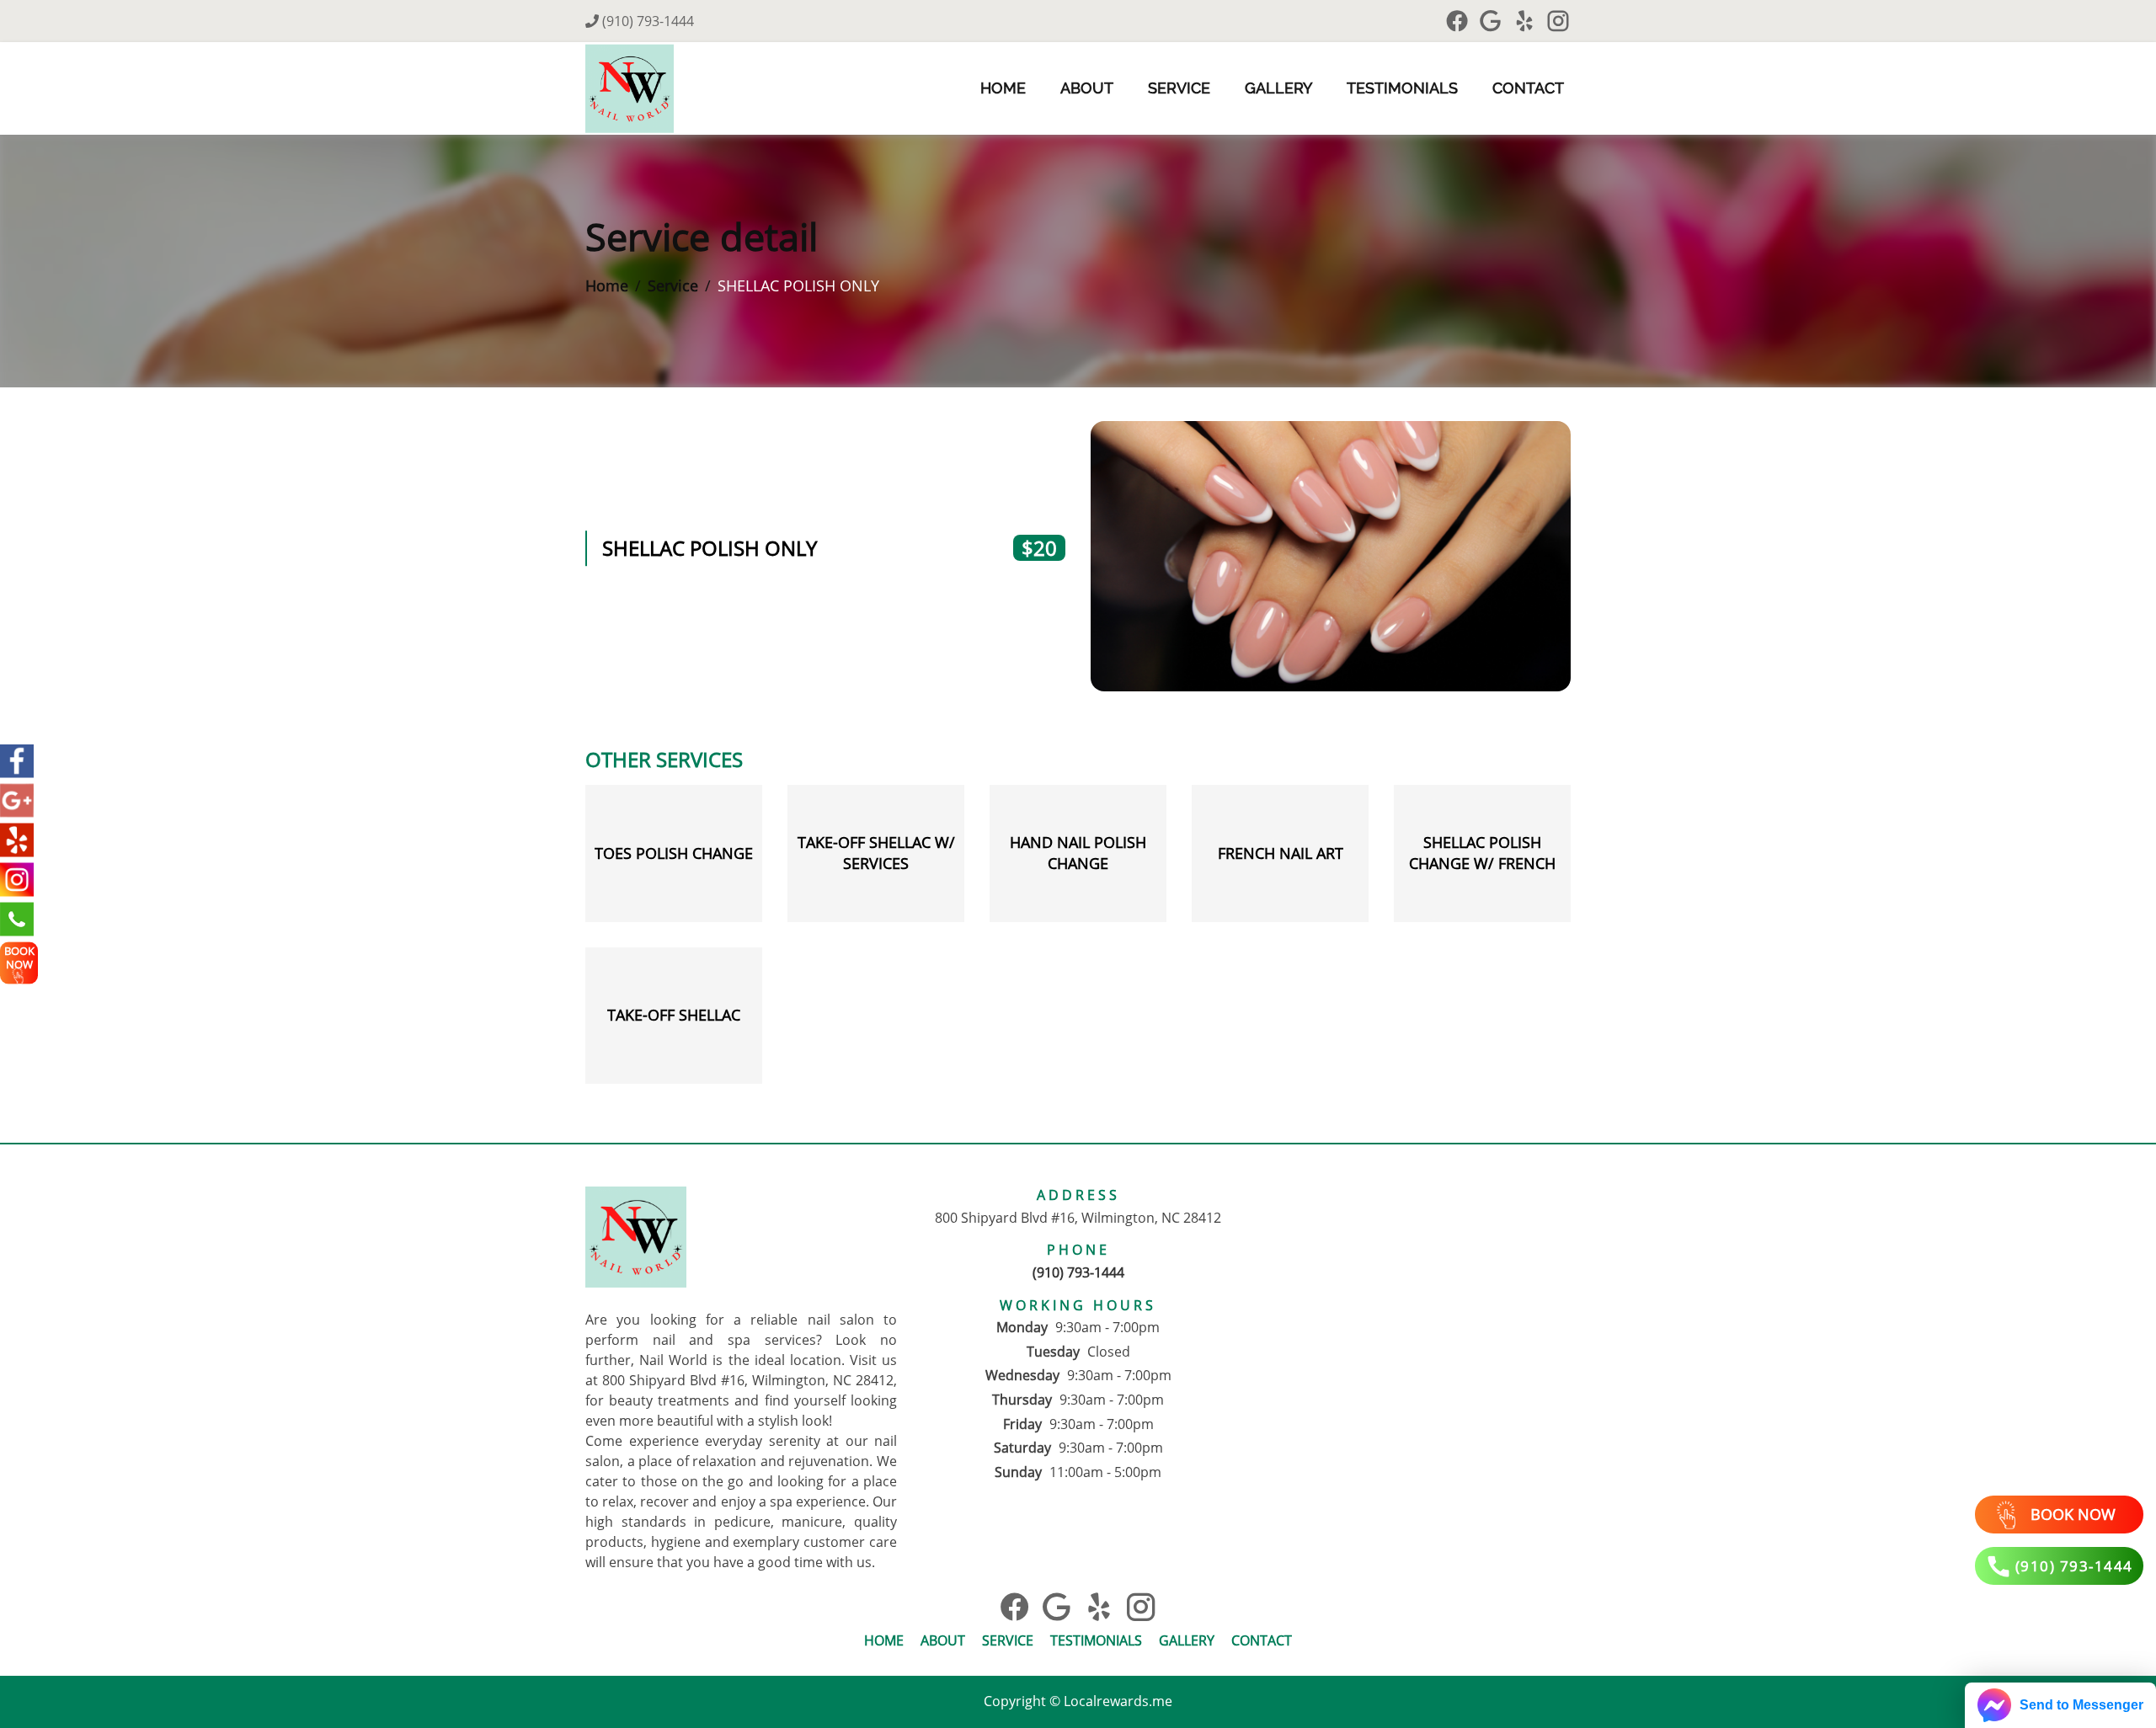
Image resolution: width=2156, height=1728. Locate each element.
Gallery (1278, 88)
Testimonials (1402, 88)
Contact (1528, 88)
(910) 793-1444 (646, 21)
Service (1179, 88)
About (1087, 88)
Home (1003, 88)
